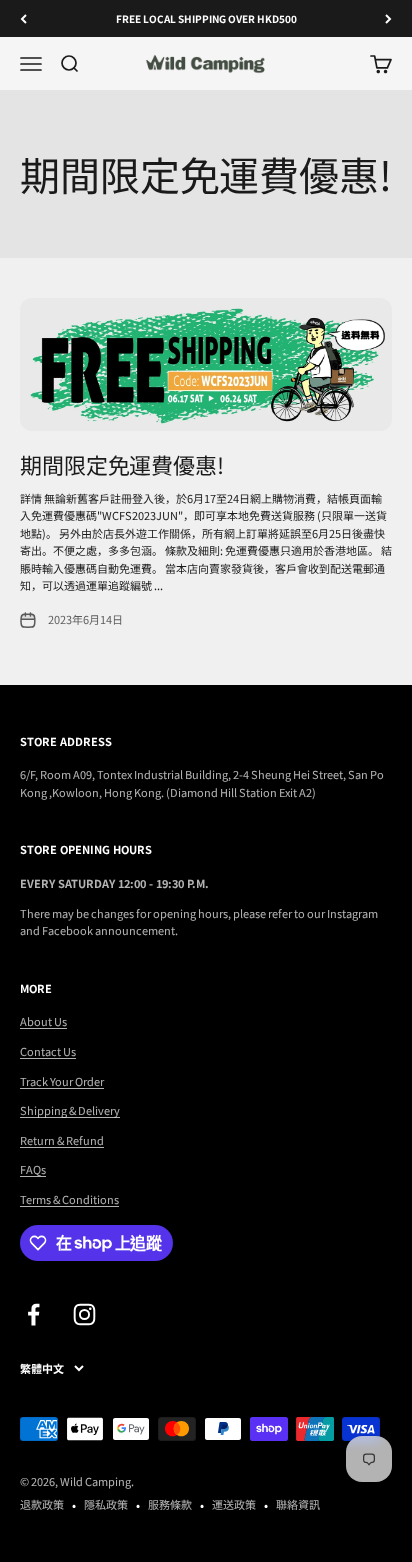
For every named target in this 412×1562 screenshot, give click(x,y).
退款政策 (42, 1504)
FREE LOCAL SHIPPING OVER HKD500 (206, 18)
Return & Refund (62, 1140)
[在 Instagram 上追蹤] (84, 1314)
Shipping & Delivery (70, 1110)
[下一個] (388, 18)
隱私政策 (106, 1504)
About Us (43, 1021)
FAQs (33, 1169)
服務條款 (170, 1504)
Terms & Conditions (69, 1199)
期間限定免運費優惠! (122, 464)
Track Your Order (62, 1081)
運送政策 (234, 1504)
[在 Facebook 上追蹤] (33, 1314)
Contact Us (48, 1051)
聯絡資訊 (298, 1504)
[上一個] (23, 18)
